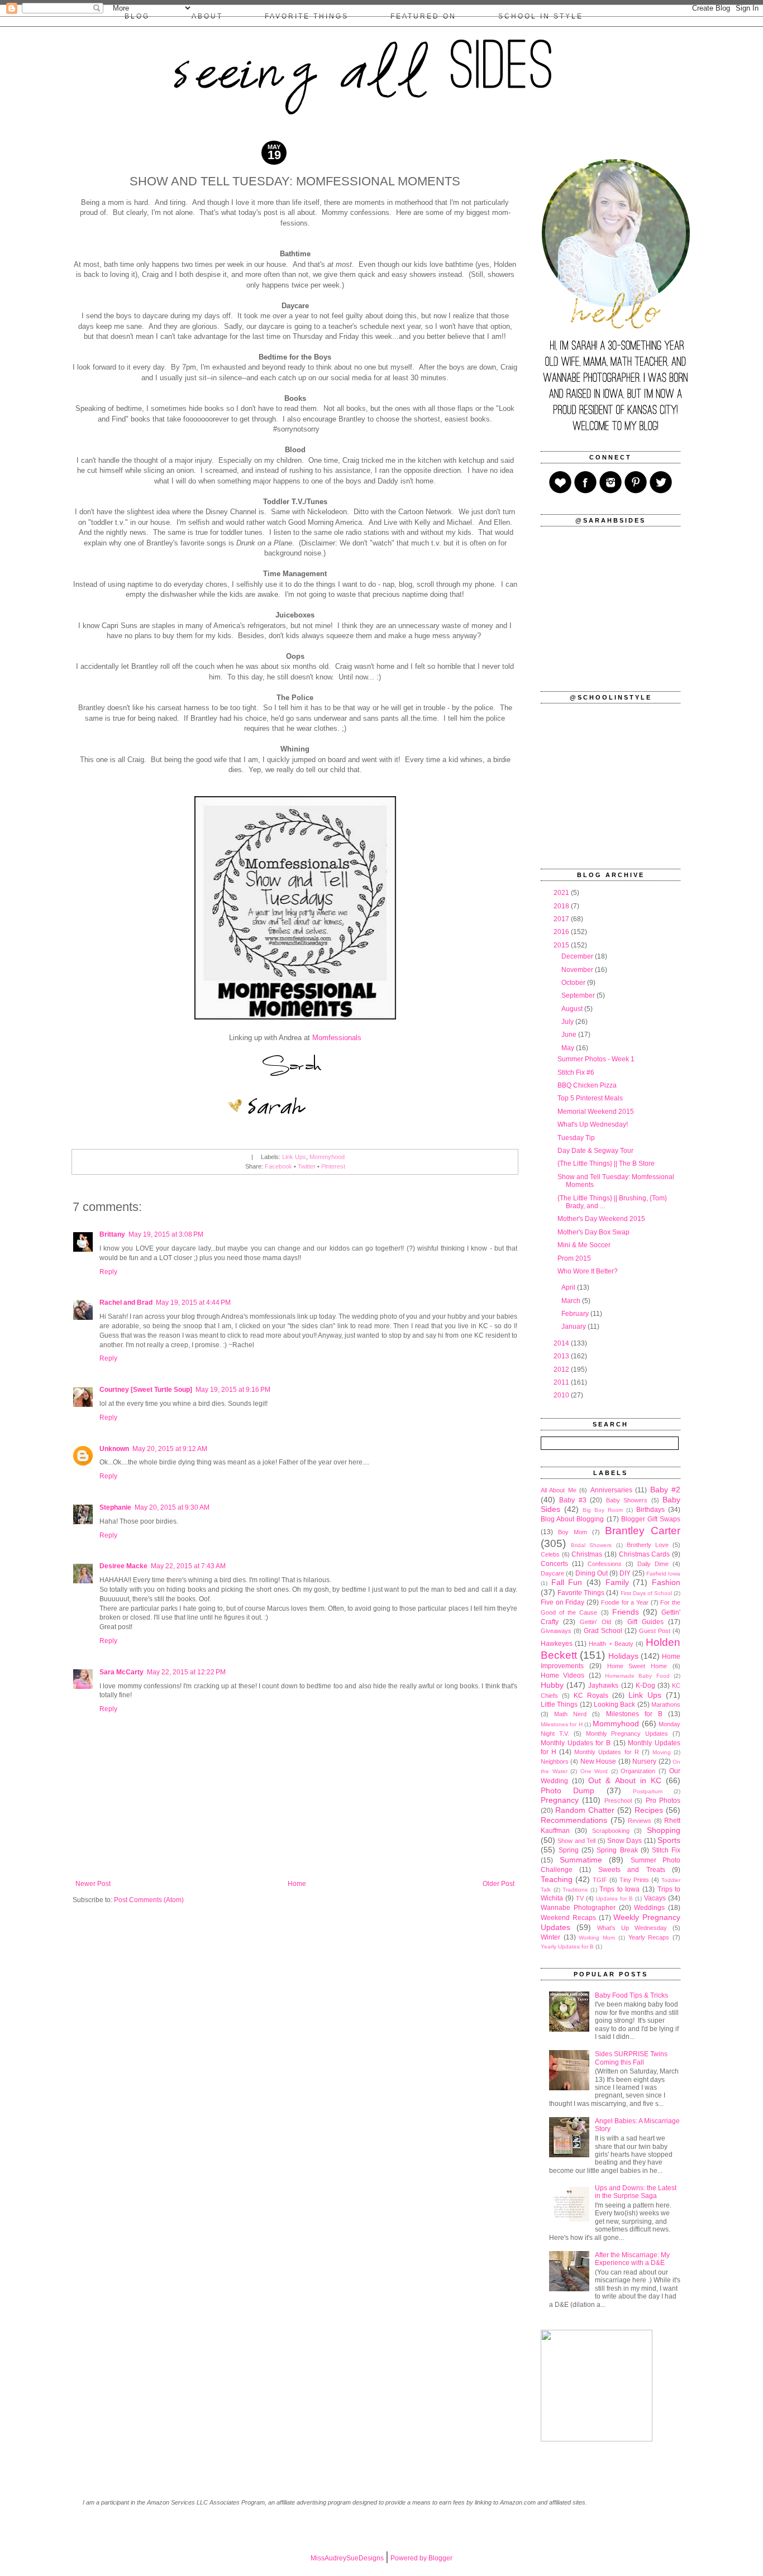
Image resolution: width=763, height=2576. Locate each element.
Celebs (550, 1554)
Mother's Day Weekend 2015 (601, 1219)
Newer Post (93, 1884)
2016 (562, 932)
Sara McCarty (121, 1672)
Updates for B (614, 1899)
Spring (569, 1850)
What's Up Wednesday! (593, 1124)
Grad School (603, 1631)
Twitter (307, 1166)
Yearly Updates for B (567, 1947)
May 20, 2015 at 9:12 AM (170, 1449)
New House (598, 1761)
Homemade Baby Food (637, 1676)
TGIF (600, 1880)
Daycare (552, 1573)
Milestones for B (634, 1714)
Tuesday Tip (576, 1138)
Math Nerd (570, 1714)
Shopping (664, 1830)
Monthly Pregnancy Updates (627, 1734)
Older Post (499, 1884)
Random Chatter (585, 1810)
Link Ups (294, 1157)
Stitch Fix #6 (576, 1072)
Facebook (278, 1166)
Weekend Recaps (568, 1918)
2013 (562, 1356)
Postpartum (648, 1791)
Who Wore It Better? (588, 1271)
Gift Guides (645, 1622)
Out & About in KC (625, 1780)
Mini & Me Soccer (584, 1245)
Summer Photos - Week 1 (596, 1059)
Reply (108, 1272)
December (578, 956)
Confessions (605, 1564)
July (568, 1022)
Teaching (557, 1879)
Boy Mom (573, 1532)
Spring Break (617, 1850)
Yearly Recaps (649, 1937)
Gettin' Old (595, 1622)
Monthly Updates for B (576, 1743)
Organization (638, 1771)
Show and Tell (576, 1841)
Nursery (644, 1761)
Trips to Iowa (619, 1889)
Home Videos (562, 1675)
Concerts (554, 1564)
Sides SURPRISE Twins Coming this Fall (631, 2058)
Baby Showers (627, 1500)
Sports (669, 1840)
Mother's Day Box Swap (593, 1232)
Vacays (655, 1898)
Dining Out (592, 1573)
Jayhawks (603, 1686)
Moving (662, 1752)
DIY (625, 1573)
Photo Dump (568, 1790)
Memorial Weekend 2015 (596, 1112)
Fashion (666, 1582)
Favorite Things (581, 1593)
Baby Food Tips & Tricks (631, 1995)
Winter (550, 1937)
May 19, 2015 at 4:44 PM (193, 1303)
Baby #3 (573, 1500)
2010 (562, 1395)
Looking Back (614, 1704)
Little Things (559, 1704)
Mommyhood (327, 1157)
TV (580, 1898)
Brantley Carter (643, 1531)
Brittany (112, 1234)
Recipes (649, 1810)
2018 (562, 906)
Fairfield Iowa (663, 1574)
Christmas (587, 1554)
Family (617, 1582)
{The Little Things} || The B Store (606, 1163)
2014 (562, 1343)
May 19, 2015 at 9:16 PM (233, 1390)
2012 (562, 1370)
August (573, 1009)
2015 (562, 945)
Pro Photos (663, 1801)
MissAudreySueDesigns (347, 2558)
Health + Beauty (611, 1644)
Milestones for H (562, 1724)
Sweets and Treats (632, 1870)
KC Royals (591, 1696)
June (570, 1035)
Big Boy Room (603, 1510)
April (569, 1287)
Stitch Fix (666, 1850)
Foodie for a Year (625, 1602)
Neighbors (555, 1761)
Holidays (623, 1656)
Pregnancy (560, 1800)
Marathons (666, 1704)
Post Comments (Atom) (149, 1900)
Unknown (114, 1449)
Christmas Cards (645, 1554)
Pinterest (333, 1166)
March (572, 1301)
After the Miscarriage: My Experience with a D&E (632, 2259)
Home (297, 1884)
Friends (626, 1612)
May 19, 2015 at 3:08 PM (166, 1234)
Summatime (581, 1860)
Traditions (575, 1890)
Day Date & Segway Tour (595, 1151)
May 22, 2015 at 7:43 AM (188, 1566)
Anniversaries (611, 1490)
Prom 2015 (574, 1258)
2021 (562, 893)
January (574, 1327)
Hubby (552, 1685)
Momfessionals (337, 1038)
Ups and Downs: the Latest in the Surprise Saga (636, 2192)
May (569, 1048)
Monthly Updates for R (606, 1752)
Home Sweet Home (637, 1666)
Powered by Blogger (421, 2558)
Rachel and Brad (126, 1303)
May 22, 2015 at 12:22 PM (186, 1672)
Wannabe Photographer (578, 1908)
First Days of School (646, 1593)
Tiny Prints (634, 1880)
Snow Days (624, 1841)
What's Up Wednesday (632, 1928)
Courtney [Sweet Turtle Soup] (146, 1390)
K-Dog (645, 1686)
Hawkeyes (557, 1644)
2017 (562, 919)
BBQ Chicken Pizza (587, 1085)
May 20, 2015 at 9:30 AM (172, 1507)
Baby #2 (665, 1490)
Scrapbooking (611, 1831)
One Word (594, 1771)
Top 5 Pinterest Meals (590, 1098)
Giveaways (556, 1631)
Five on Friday (562, 1602)
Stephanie (115, 1507)
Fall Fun (567, 1582)
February (576, 1314)
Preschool (618, 1801)
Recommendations (574, 1820)
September (579, 995)
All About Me (559, 1490)
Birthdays (650, 1510)
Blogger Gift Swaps (651, 1519)
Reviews (640, 1821)
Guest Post (655, 1631)
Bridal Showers (591, 1545)
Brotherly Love (648, 1545)
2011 (562, 1382)
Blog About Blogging (572, 1519)
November (578, 970)
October (574, 983)
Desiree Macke (123, 1566)
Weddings (649, 1908)
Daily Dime (653, 1564)
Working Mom (597, 1938)
